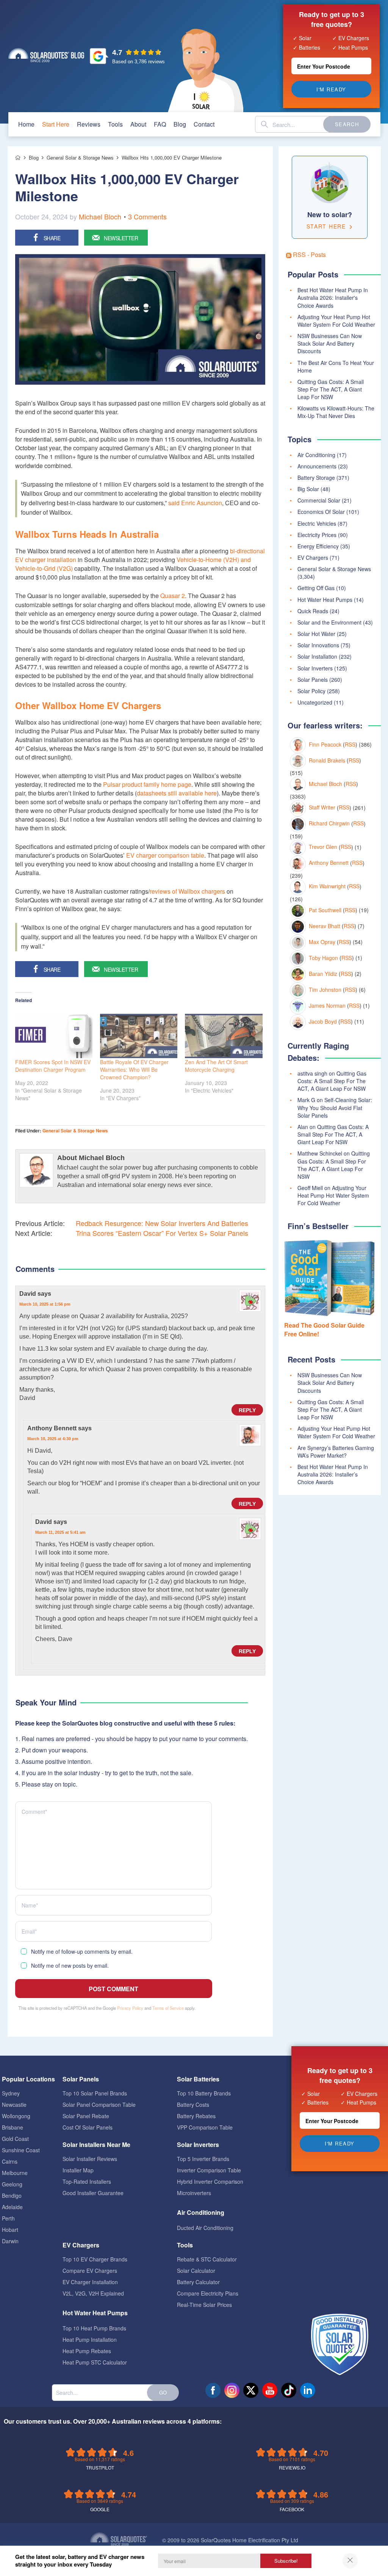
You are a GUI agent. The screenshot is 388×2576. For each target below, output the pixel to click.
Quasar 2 (173, 596)
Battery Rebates (196, 2116)
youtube (270, 2390)
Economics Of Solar (321, 512)
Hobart (10, 2230)
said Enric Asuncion (195, 503)
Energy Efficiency (318, 546)
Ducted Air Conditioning (205, 2228)
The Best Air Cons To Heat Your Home (336, 366)
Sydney (11, 2093)
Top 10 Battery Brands (204, 2093)
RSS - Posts (309, 254)
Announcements (317, 466)
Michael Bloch (100, 216)
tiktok (289, 2390)
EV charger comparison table (165, 855)
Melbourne (15, 2173)
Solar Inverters (315, 668)
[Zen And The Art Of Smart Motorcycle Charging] (224, 1036)
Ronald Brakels (327, 760)
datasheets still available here (177, 793)
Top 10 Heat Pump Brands (94, 2328)
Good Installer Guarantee (93, 2193)
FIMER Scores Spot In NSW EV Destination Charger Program (53, 1066)
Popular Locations (28, 2079)
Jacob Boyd (323, 1021)
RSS (350, 744)
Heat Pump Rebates (87, 2351)
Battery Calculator (198, 2282)
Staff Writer (322, 807)
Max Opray (322, 942)
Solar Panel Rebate (86, 2116)
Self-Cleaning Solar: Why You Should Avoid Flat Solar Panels (335, 1107)
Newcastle (14, 2105)
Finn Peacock (325, 744)
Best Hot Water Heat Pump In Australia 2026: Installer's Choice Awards (333, 298)
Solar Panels (313, 680)
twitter (251, 2390)
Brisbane (13, 2127)
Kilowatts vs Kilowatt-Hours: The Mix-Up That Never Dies (336, 412)
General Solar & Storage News (75, 1131)
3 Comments (147, 216)
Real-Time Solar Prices (204, 2305)
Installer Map (78, 2170)
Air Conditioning (316, 455)
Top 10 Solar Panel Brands (95, 2093)
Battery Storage (316, 478)
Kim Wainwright (327, 886)
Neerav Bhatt (325, 926)
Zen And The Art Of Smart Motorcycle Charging (216, 1066)
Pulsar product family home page (147, 784)
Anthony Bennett (329, 863)
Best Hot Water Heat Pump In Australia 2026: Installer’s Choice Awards (333, 1474)
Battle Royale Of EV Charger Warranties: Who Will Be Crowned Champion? (134, 1070)
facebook (213, 2390)
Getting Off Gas (316, 588)
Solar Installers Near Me (96, 2145)
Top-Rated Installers (87, 2181)
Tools (115, 124)
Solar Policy (311, 691)
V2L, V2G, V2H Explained (93, 2293)
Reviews (89, 124)
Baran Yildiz (323, 974)
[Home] (18, 158)
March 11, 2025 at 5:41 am (60, 1532)
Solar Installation (317, 656)
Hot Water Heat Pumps (325, 600)
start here (56, 124)
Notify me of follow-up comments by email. (82, 1951)
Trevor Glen (323, 847)
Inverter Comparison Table (209, 2170)
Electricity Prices (317, 535)
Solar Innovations (318, 645)
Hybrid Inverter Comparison (210, 2181)
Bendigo (12, 2195)
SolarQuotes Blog (46, 55)
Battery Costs (193, 2105)
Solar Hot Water (316, 634)
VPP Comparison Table (205, 2127)
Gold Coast (15, 2139)
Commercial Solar (319, 500)
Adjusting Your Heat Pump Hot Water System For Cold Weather (336, 321)
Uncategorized (315, 702)
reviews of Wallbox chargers (187, 891)
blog (180, 124)
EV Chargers (313, 557)
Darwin (10, 2241)
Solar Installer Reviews (90, 2159)
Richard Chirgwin (329, 823)
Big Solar (308, 489)
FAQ (160, 124)
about (138, 124)
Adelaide (12, 2207)
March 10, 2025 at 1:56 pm (45, 1304)
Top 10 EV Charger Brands (95, 2259)
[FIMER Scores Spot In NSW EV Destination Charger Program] (54, 1036)
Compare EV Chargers (90, 2271)
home (26, 124)
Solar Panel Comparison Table (99, 2105)
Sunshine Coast (21, 2150)
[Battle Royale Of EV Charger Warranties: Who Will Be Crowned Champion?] (139, 1036)
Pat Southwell (325, 910)
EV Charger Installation (90, 2282)
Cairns (10, 2161)
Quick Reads (313, 611)
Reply (247, 1410)
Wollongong (16, 2116)
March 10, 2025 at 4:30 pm (53, 1439)
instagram (232, 2390)
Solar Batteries (198, 2079)
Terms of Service (168, 2008)
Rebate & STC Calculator (207, 2259)
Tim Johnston (325, 990)
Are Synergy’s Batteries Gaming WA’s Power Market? (336, 1452)
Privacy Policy (130, 2008)
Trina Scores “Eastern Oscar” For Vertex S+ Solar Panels (162, 1233)
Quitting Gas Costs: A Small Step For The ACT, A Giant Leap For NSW (331, 389)
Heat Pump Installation (90, 2340)
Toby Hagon (323, 958)
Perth (8, 2218)
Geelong (12, 2184)
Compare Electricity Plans (208, 2293)
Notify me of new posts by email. (70, 1965)
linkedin (308, 2390)
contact (204, 124)
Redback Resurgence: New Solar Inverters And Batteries (162, 1223)
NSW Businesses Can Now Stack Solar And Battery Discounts (330, 343)
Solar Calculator (196, 2271)
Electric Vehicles (317, 523)
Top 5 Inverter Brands (203, 2159)
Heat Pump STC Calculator (95, 2362)
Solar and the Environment (329, 622)
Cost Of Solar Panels (88, 2127)
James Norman (327, 1005)
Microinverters (194, 2193)
